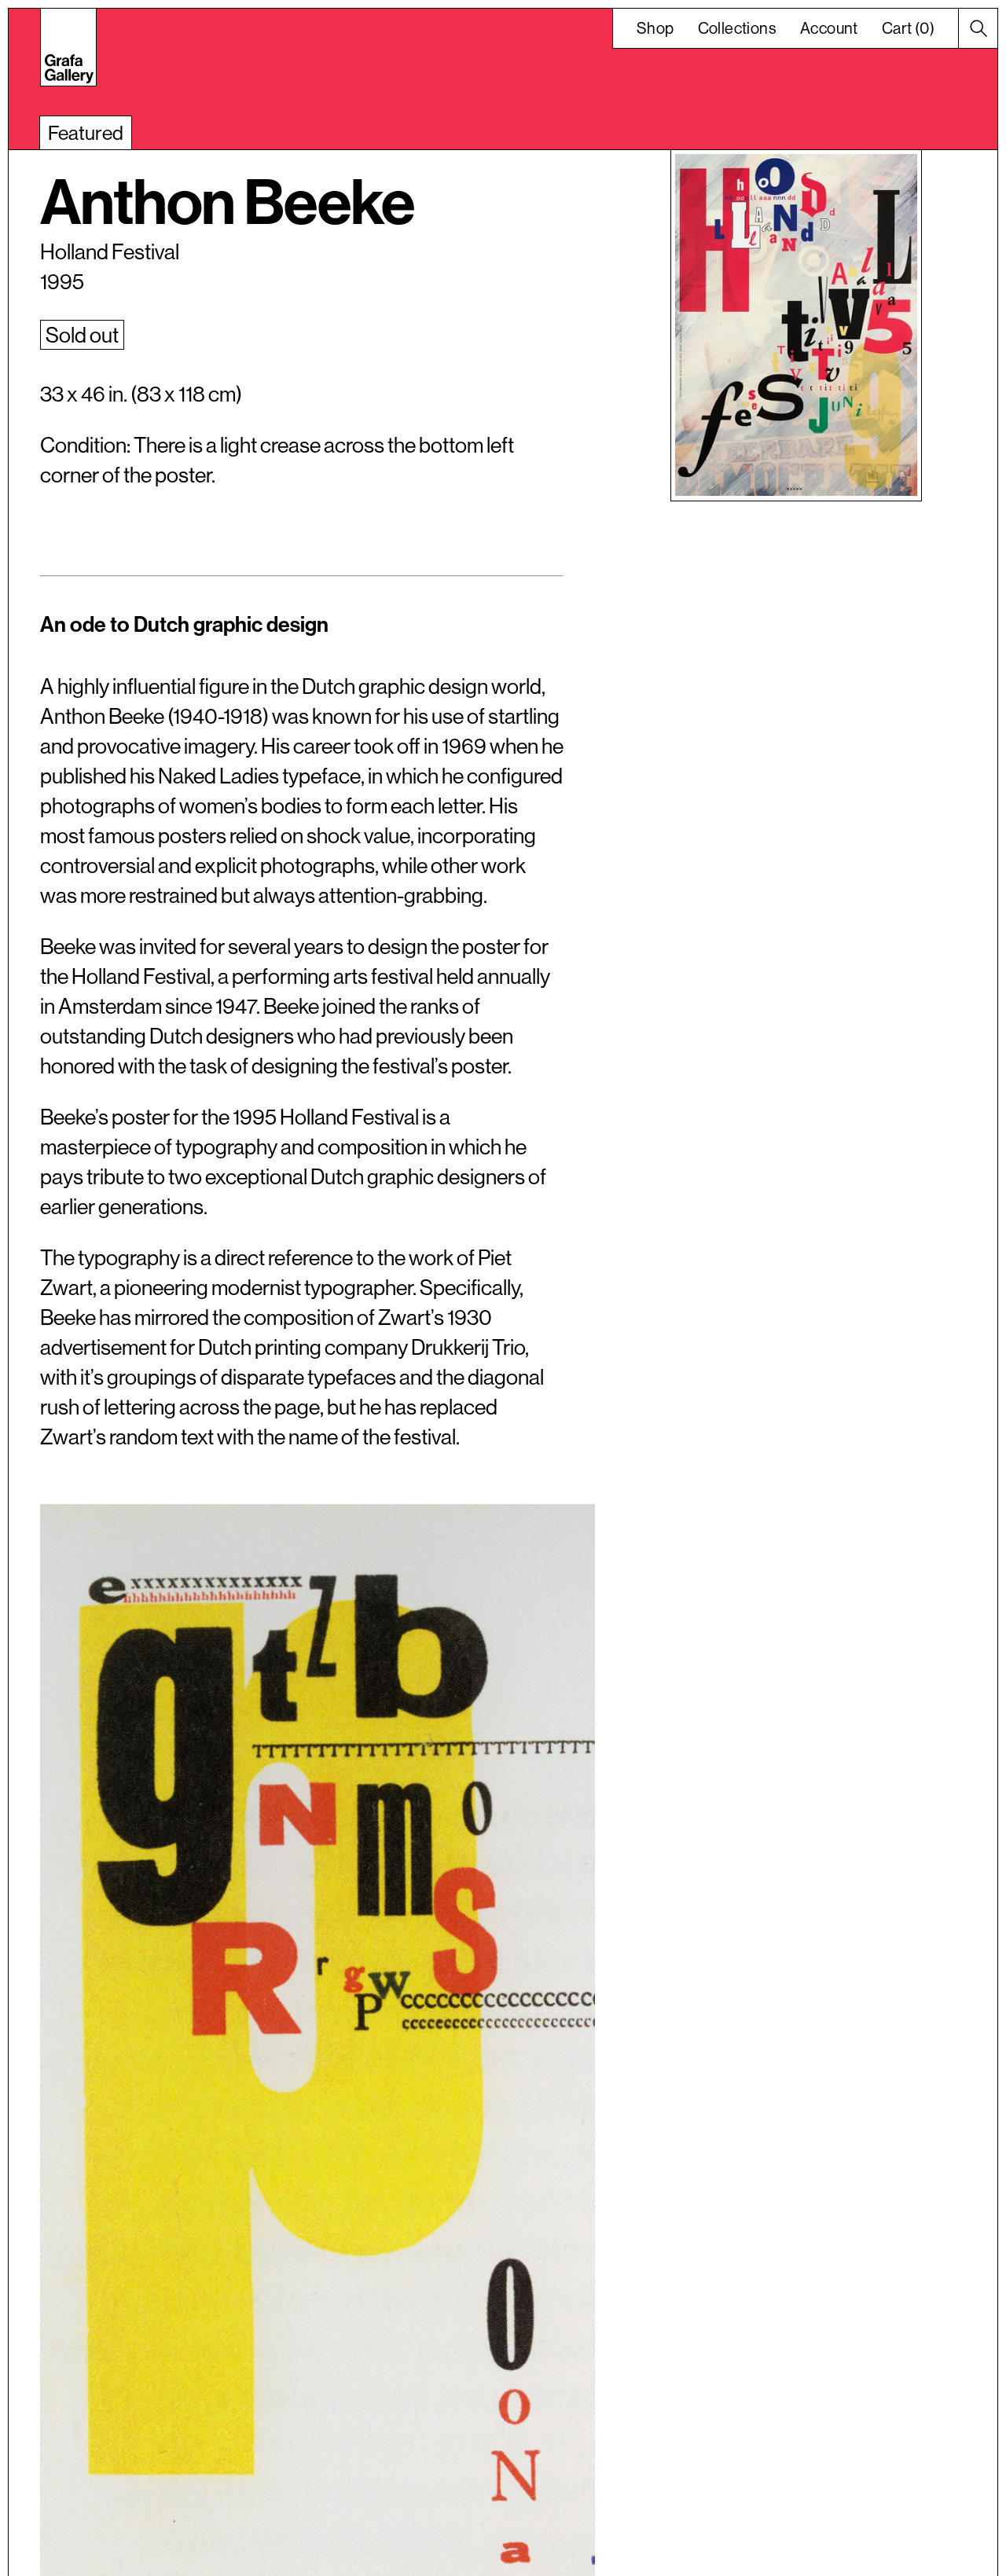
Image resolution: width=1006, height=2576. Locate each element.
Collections (737, 28)
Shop (655, 28)
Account (829, 28)
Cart (908, 28)
